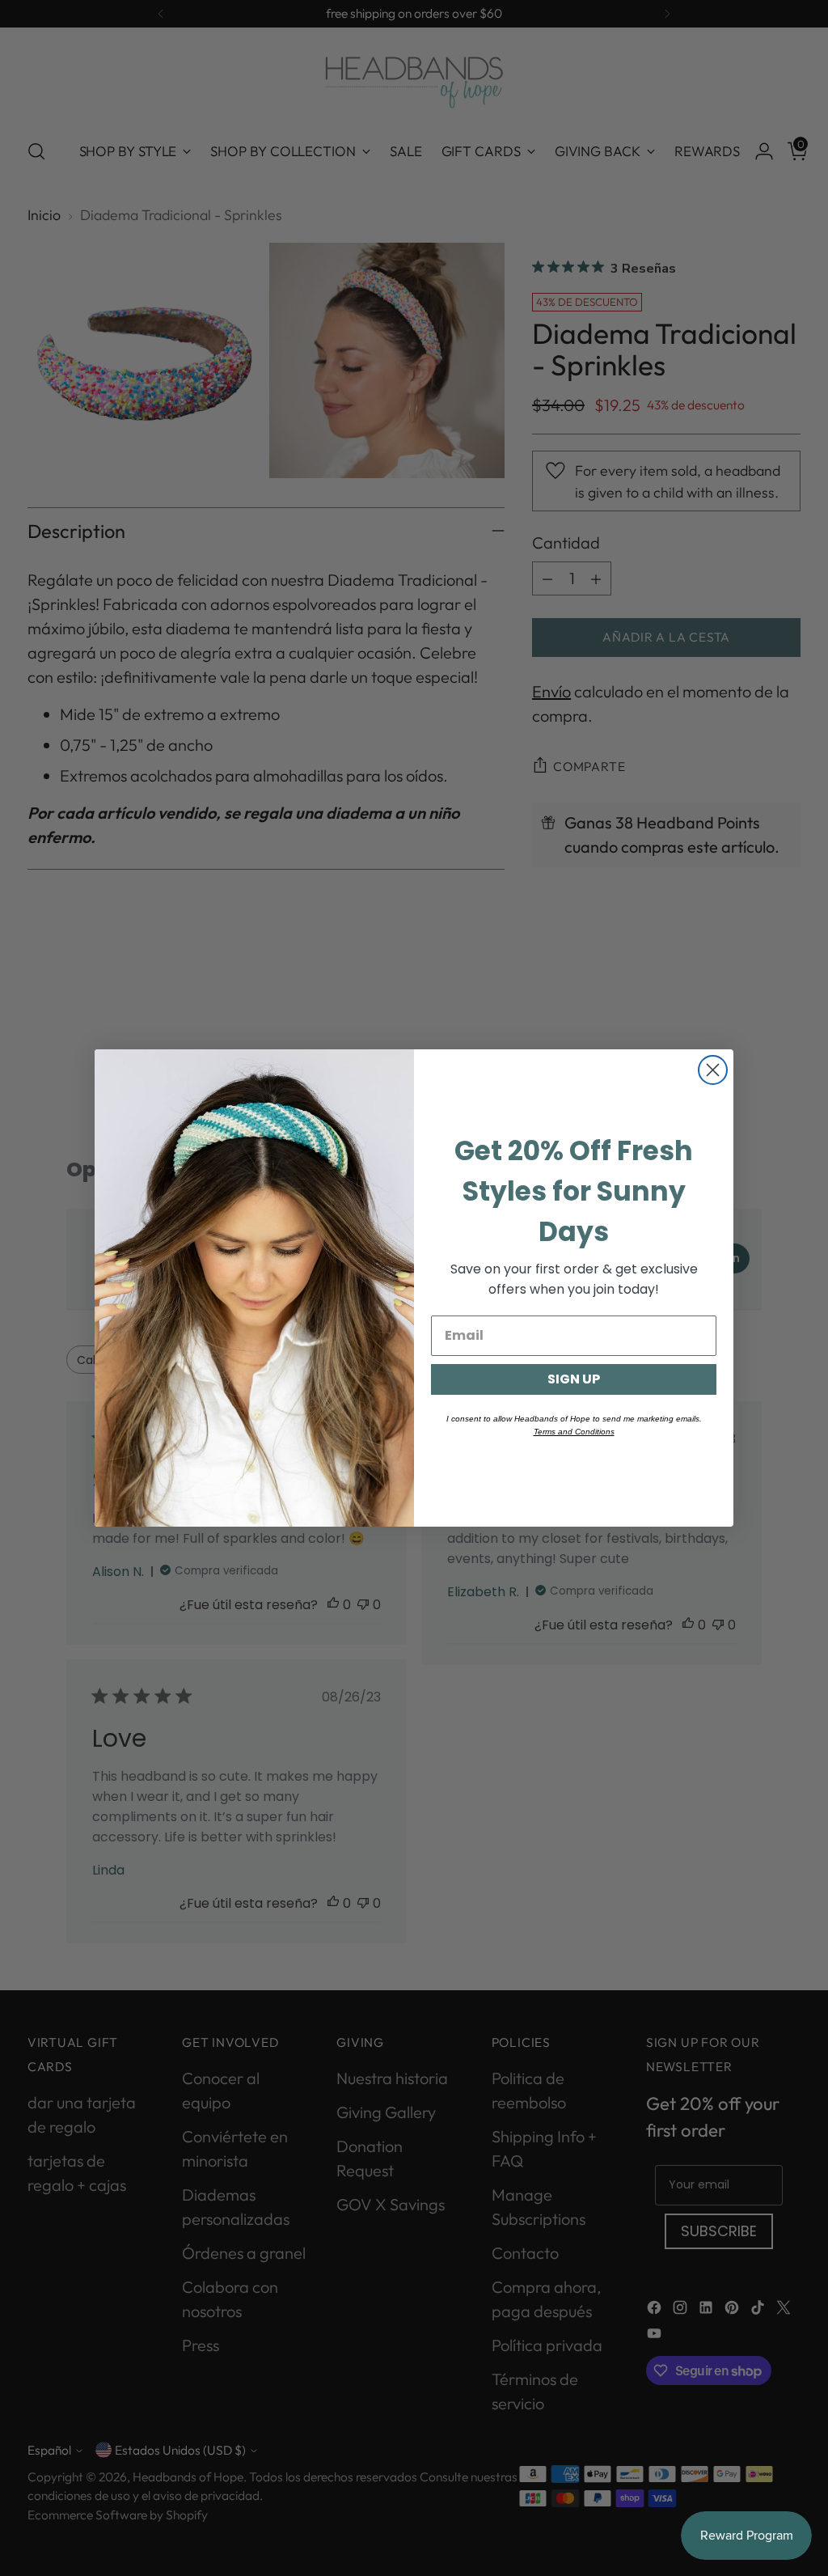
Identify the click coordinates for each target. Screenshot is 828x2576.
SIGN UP (574, 1379)
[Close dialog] (713, 1070)
